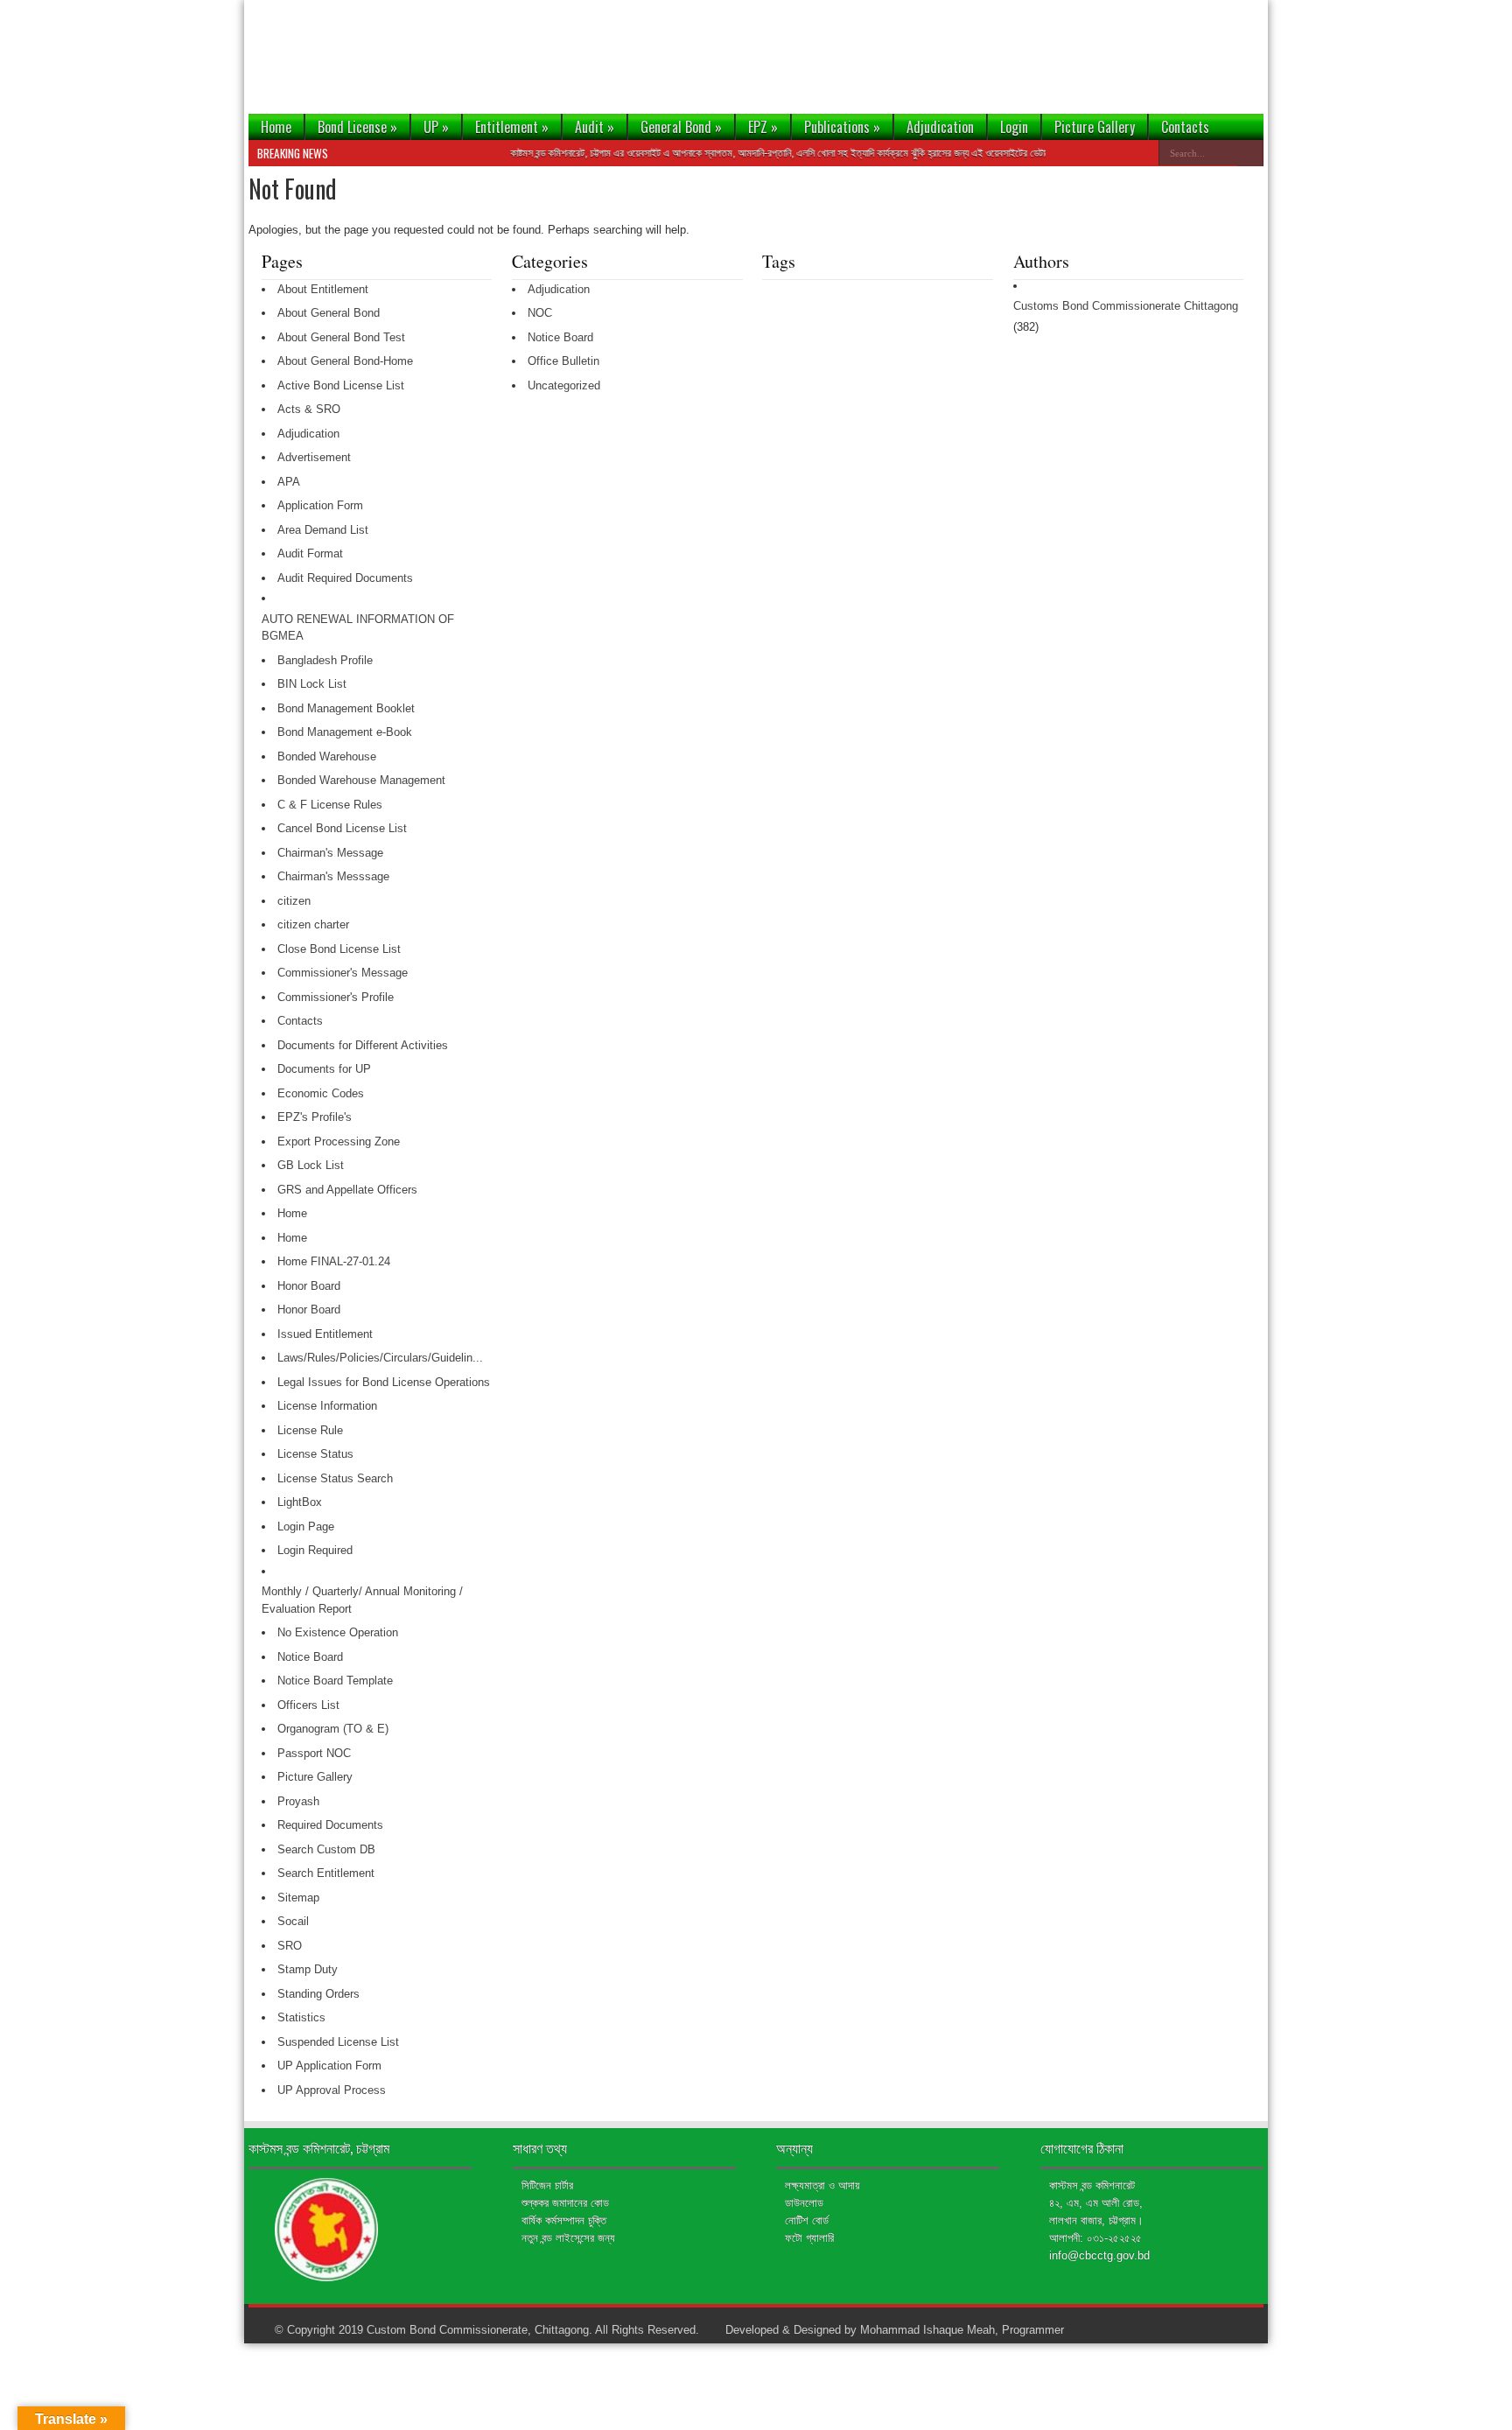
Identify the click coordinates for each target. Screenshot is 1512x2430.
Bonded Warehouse (327, 756)
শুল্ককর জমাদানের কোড (565, 2203)
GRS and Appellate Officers (347, 1190)
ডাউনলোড (804, 2203)
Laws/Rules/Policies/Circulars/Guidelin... (380, 1358)
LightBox (300, 1502)
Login (1014, 127)
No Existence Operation (338, 1632)
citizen (294, 901)
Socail (293, 1921)
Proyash (298, 1801)
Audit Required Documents (345, 578)
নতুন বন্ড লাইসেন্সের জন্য (568, 2238)
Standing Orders (318, 1994)
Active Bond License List (341, 385)
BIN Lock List (312, 684)
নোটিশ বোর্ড (807, 2220)
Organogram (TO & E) (333, 1729)
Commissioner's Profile (336, 997)
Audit (595, 127)
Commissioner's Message (343, 973)
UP (436, 127)
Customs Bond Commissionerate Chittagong (1126, 306)
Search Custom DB (326, 1849)
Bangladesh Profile (325, 660)
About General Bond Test (341, 337)
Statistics (301, 2017)
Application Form (320, 505)
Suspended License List (338, 2042)
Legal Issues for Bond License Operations (384, 1382)
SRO (290, 1946)
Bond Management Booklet (346, 708)
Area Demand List (323, 530)
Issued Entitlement (325, 1334)
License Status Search (335, 1478)
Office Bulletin (563, 361)
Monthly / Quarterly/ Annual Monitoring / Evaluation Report (362, 1600)
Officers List (308, 1705)
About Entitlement (323, 289)
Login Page (306, 1527)
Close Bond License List (339, 949)
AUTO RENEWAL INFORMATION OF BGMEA (358, 628)
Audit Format (310, 553)
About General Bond (329, 313)
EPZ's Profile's (315, 1117)
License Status (315, 1454)
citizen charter (313, 924)
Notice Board (310, 1657)
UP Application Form (329, 2066)
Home (276, 127)
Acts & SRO (309, 409)
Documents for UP (324, 1069)
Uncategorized (564, 385)
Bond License (357, 127)
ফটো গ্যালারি (809, 2238)
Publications (842, 127)
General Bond (681, 127)
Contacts (1185, 127)
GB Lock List (311, 1165)
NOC (540, 313)
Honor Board (309, 1286)
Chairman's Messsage (333, 876)
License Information (327, 1406)
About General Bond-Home (345, 361)
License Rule (310, 1430)
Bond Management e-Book (345, 732)
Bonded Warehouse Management (361, 780)
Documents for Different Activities (363, 1045)
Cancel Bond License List (342, 828)
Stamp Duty (308, 1969)
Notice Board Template (335, 1681)
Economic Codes (321, 1093)
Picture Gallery (1095, 127)
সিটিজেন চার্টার (547, 2185)
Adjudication (940, 127)
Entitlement (512, 127)
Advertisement (314, 457)
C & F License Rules (330, 805)
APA (289, 482)
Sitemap (298, 1898)
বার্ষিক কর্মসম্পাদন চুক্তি (564, 2220)
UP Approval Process (332, 2090)
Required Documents (330, 1825)
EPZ (763, 127)
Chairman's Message (330, 853)
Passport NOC (314, 1753)
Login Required (315, 1550)
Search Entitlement (326, 1873)
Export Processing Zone (339, 1141)
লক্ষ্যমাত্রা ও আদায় (822, 2185)
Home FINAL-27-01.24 (334, 1261)
